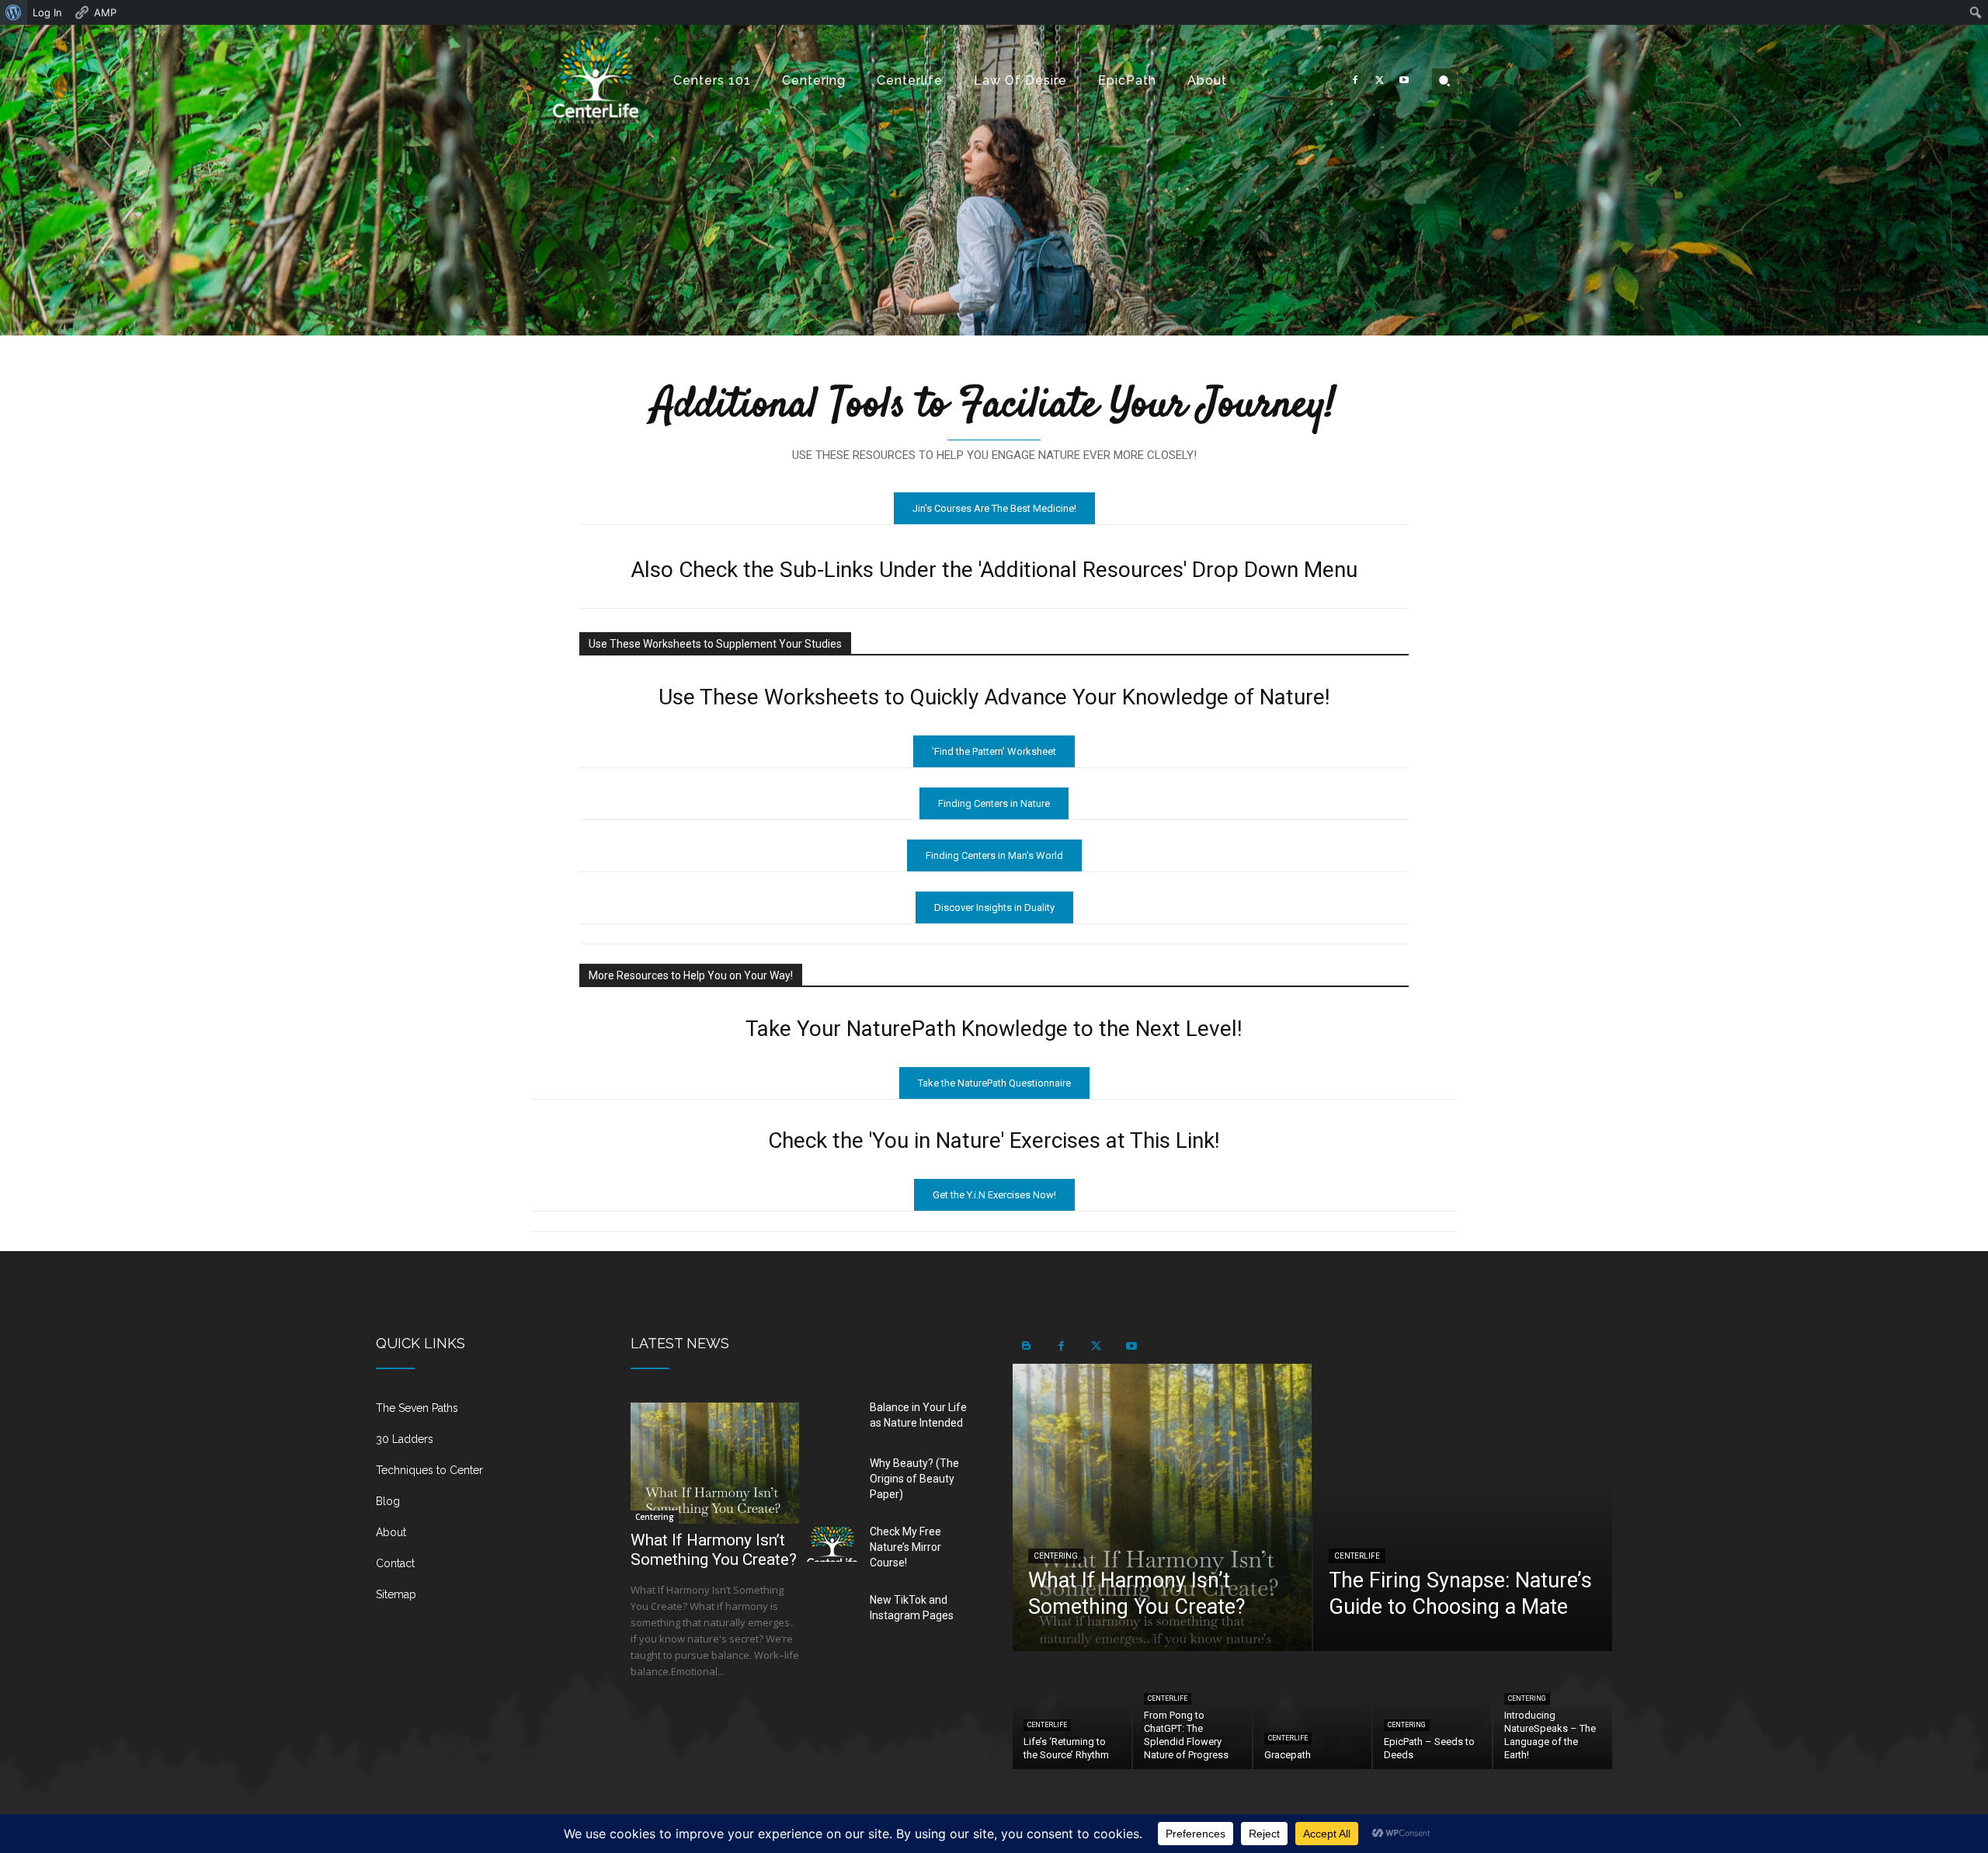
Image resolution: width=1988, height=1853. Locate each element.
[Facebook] (1355, 81)
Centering (655, 1517)
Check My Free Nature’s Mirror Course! (905, 1547)
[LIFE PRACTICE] (596, 80)
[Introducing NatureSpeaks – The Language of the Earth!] (1553, 1711)
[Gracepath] (1313, 1711)
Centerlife (1357, 1556)
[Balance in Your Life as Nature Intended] (832, 1420)
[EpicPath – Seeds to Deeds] (1432, 1711)
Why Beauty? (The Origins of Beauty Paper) (914, 1479)
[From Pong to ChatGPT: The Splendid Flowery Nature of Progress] (1192, 1711)
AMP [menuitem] (105, 12)
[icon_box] (485, 1414)
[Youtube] (1404, 81)
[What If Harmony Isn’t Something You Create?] (715, 1463)
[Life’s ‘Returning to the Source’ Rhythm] (1072, 1711)
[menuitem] (14, 12)
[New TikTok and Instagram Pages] (832, 1613)
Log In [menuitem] (47, 12)
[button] (1444, 81)
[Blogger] (1026, 1346)
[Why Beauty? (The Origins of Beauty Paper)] (832, 1476)
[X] (1380, 81)
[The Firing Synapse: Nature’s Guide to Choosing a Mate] (1463, 1507)
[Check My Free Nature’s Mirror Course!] (832, 1545)
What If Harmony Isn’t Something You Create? (714, 1550)
